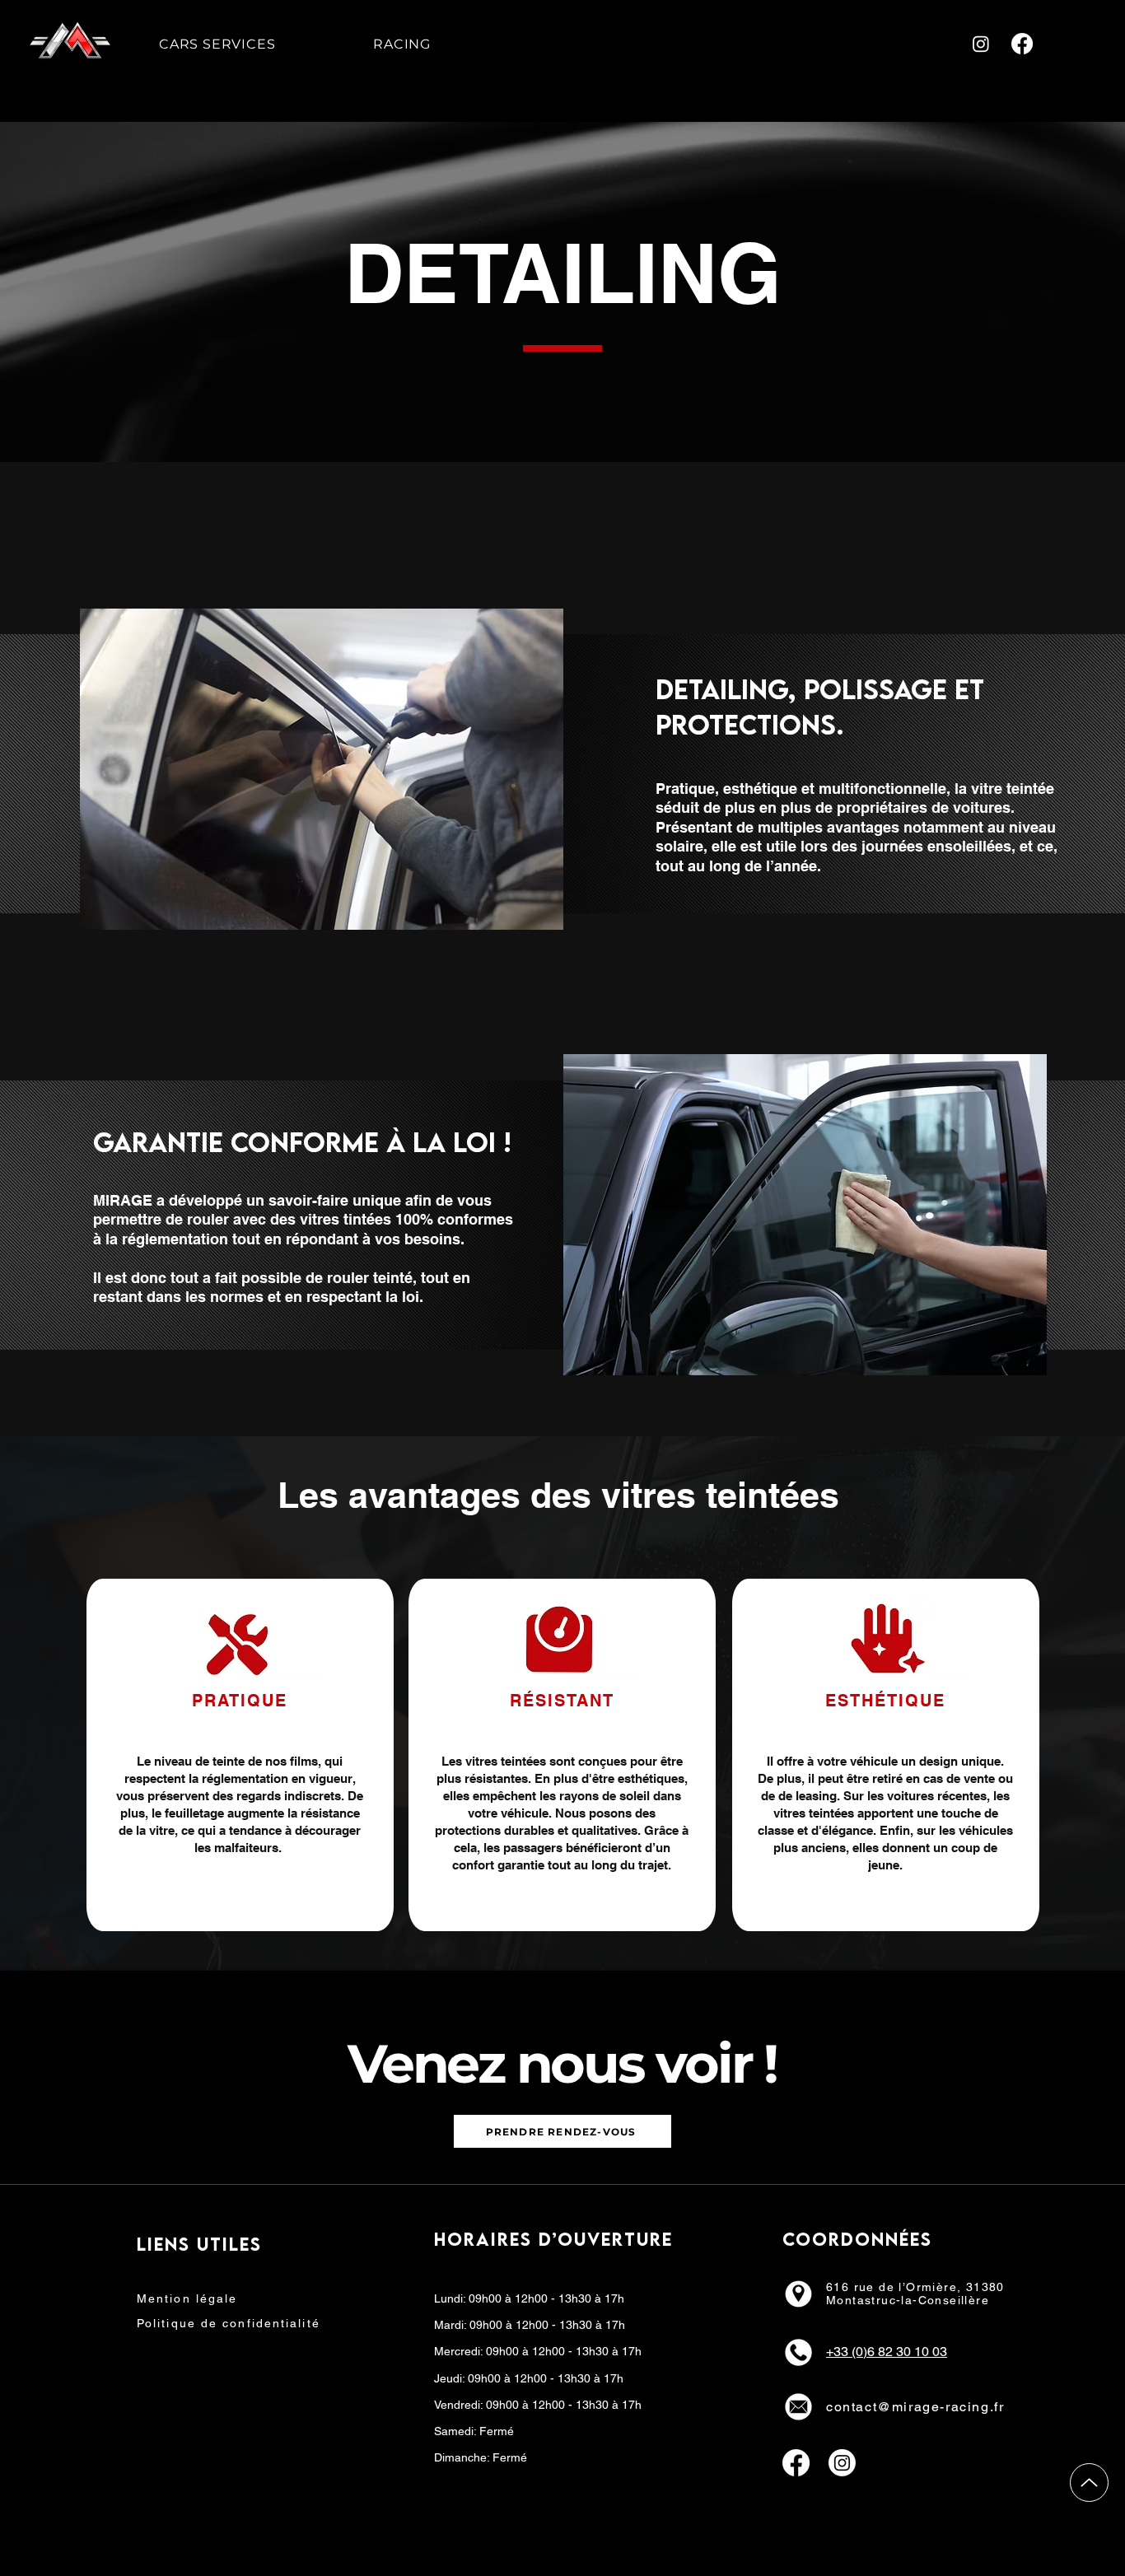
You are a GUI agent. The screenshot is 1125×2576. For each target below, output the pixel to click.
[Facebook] (1022, 44)
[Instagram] (981, 44)
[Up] (1089, 2483)
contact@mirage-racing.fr (915, 2407)
